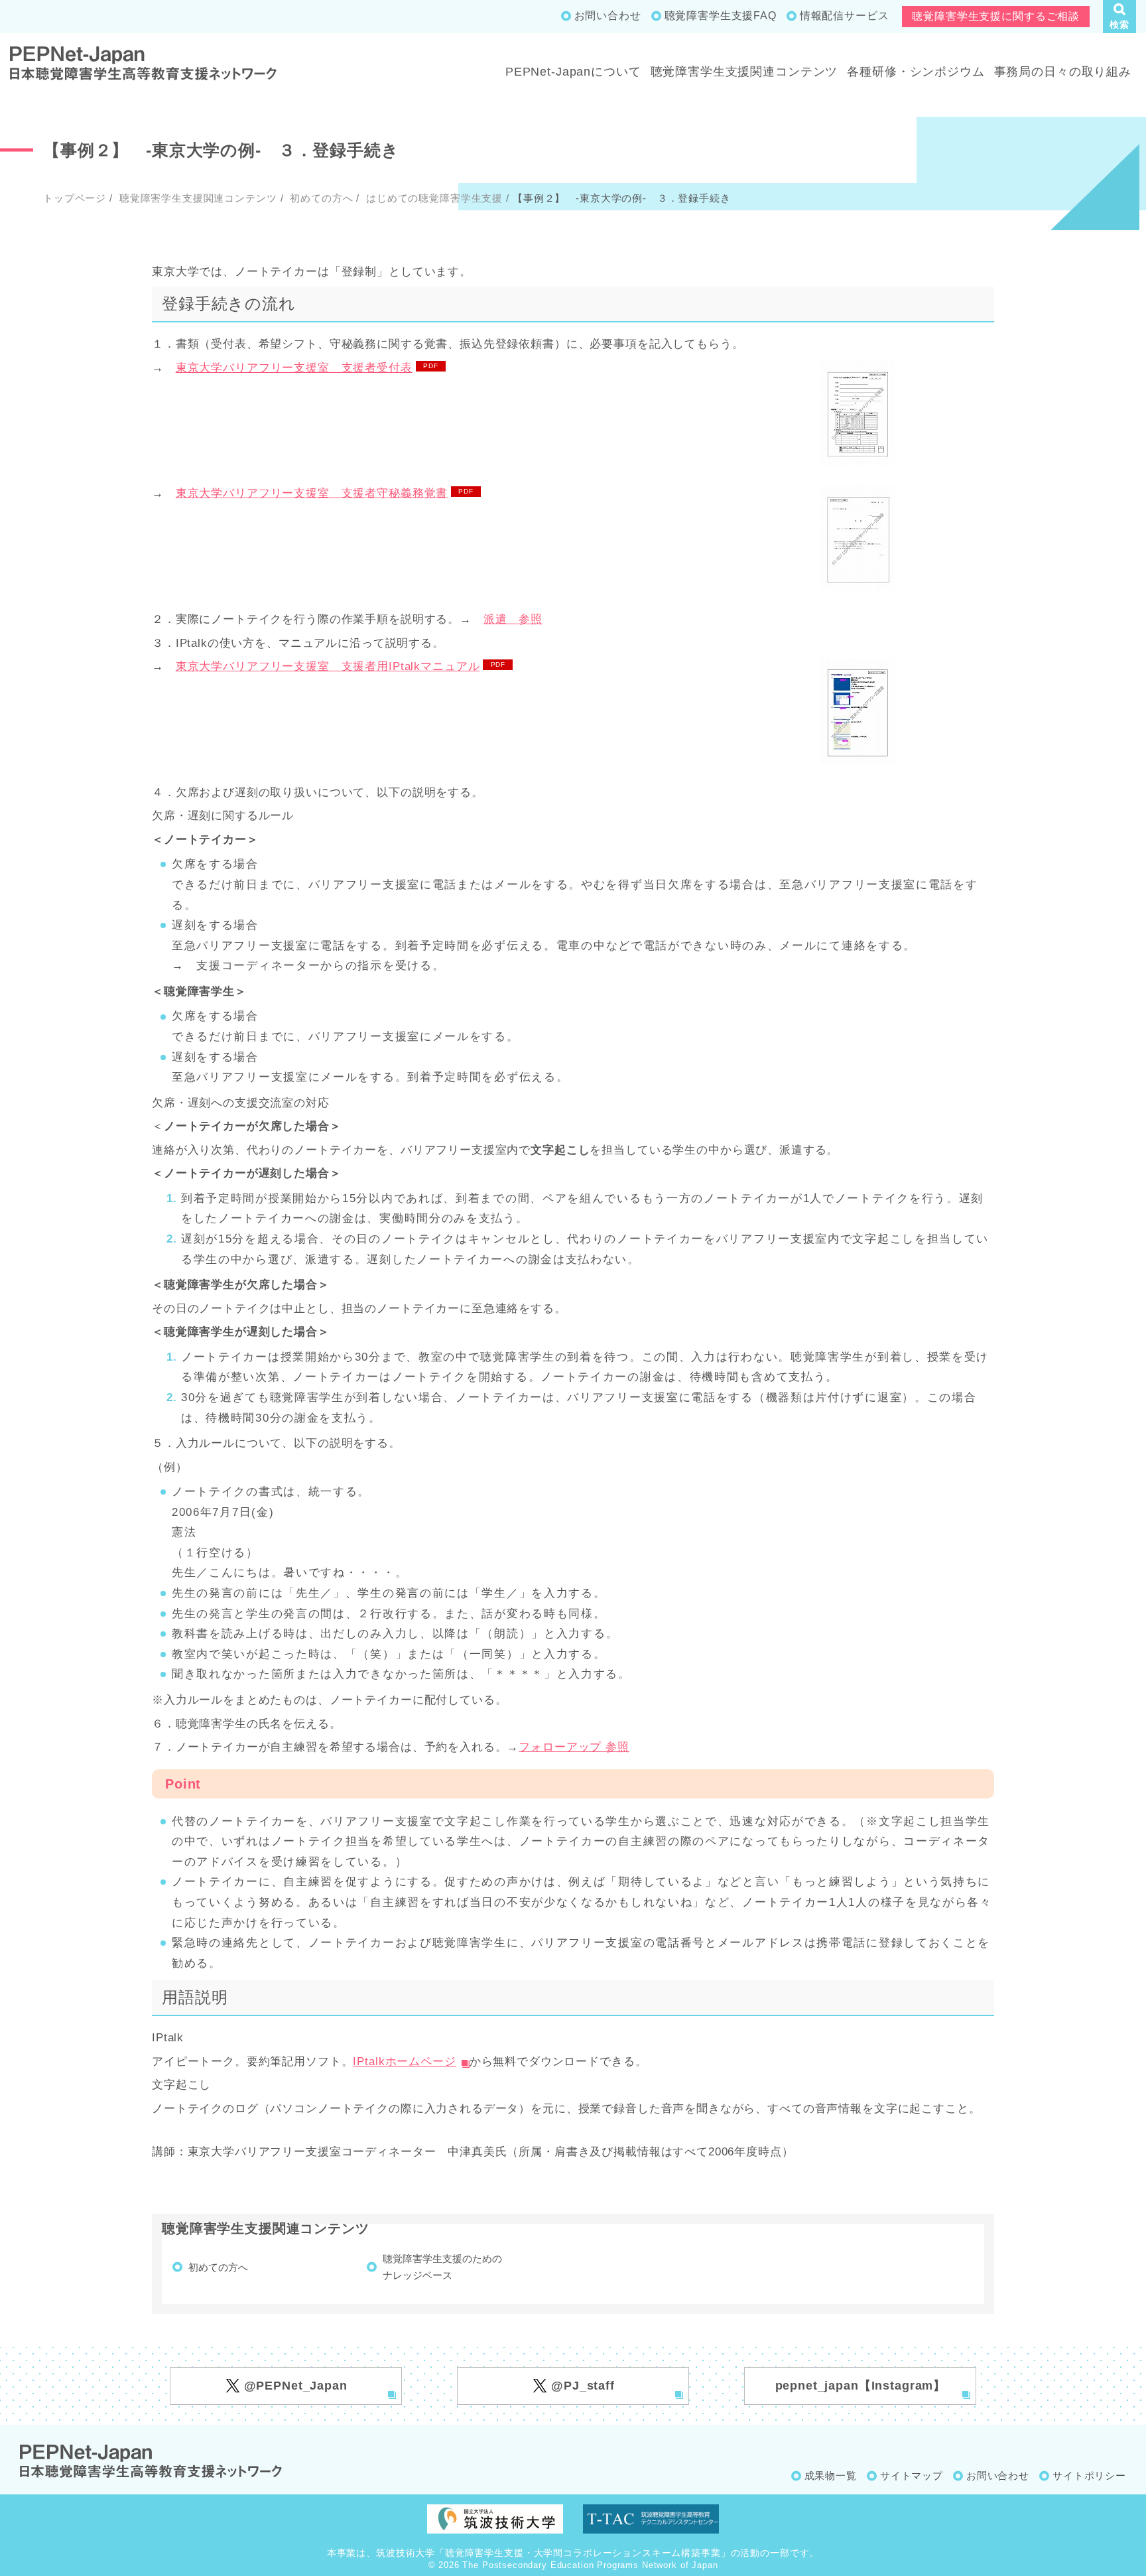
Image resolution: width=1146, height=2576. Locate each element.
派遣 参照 (513, 619)
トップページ (75, 198)
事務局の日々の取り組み (1063, 72)
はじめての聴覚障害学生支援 (433, 198)
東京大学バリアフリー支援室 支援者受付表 (294, 368)
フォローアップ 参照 (574, 1747)
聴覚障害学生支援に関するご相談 (996, 16)
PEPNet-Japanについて (573, 72)
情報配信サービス (845, 16)
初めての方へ (320, 198)
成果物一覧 (831, 2475)
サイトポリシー (1089, 2475)
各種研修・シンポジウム (916, 72)
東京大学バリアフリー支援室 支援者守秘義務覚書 (312, 493)
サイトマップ (912, 2475)
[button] (1119, 17)
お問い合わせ (608, 16)
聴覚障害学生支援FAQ (721, 16)
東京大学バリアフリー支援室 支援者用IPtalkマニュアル (328, 666)
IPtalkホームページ (404, 2062)
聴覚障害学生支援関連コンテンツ (744, 72)
